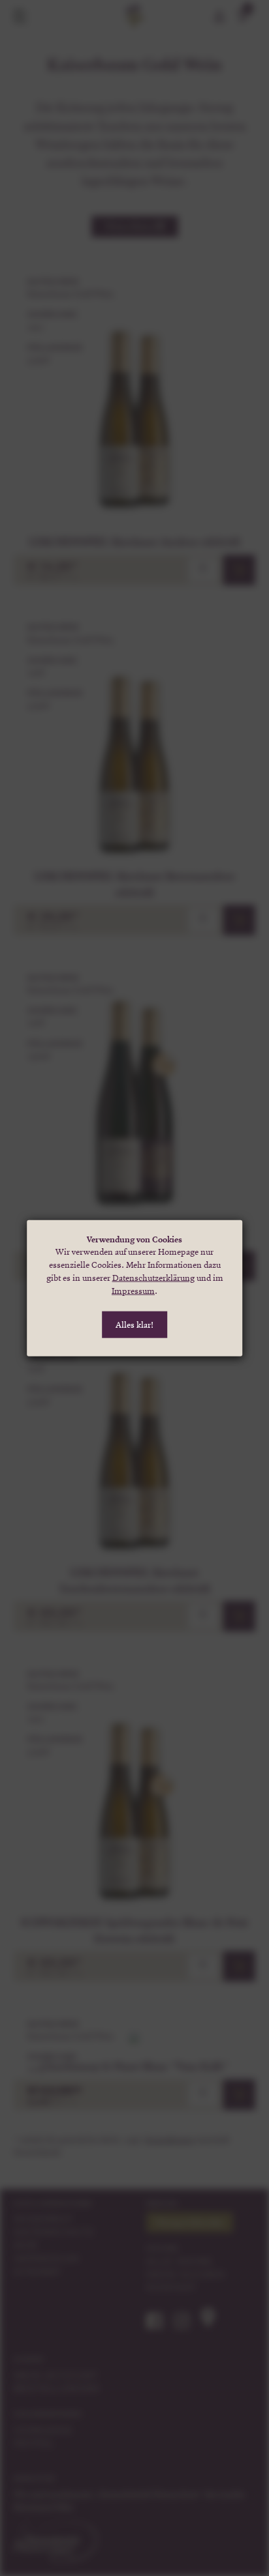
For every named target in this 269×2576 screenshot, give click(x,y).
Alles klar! (134, 1325)
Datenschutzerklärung (153, 1278)
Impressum (133, 1291)
